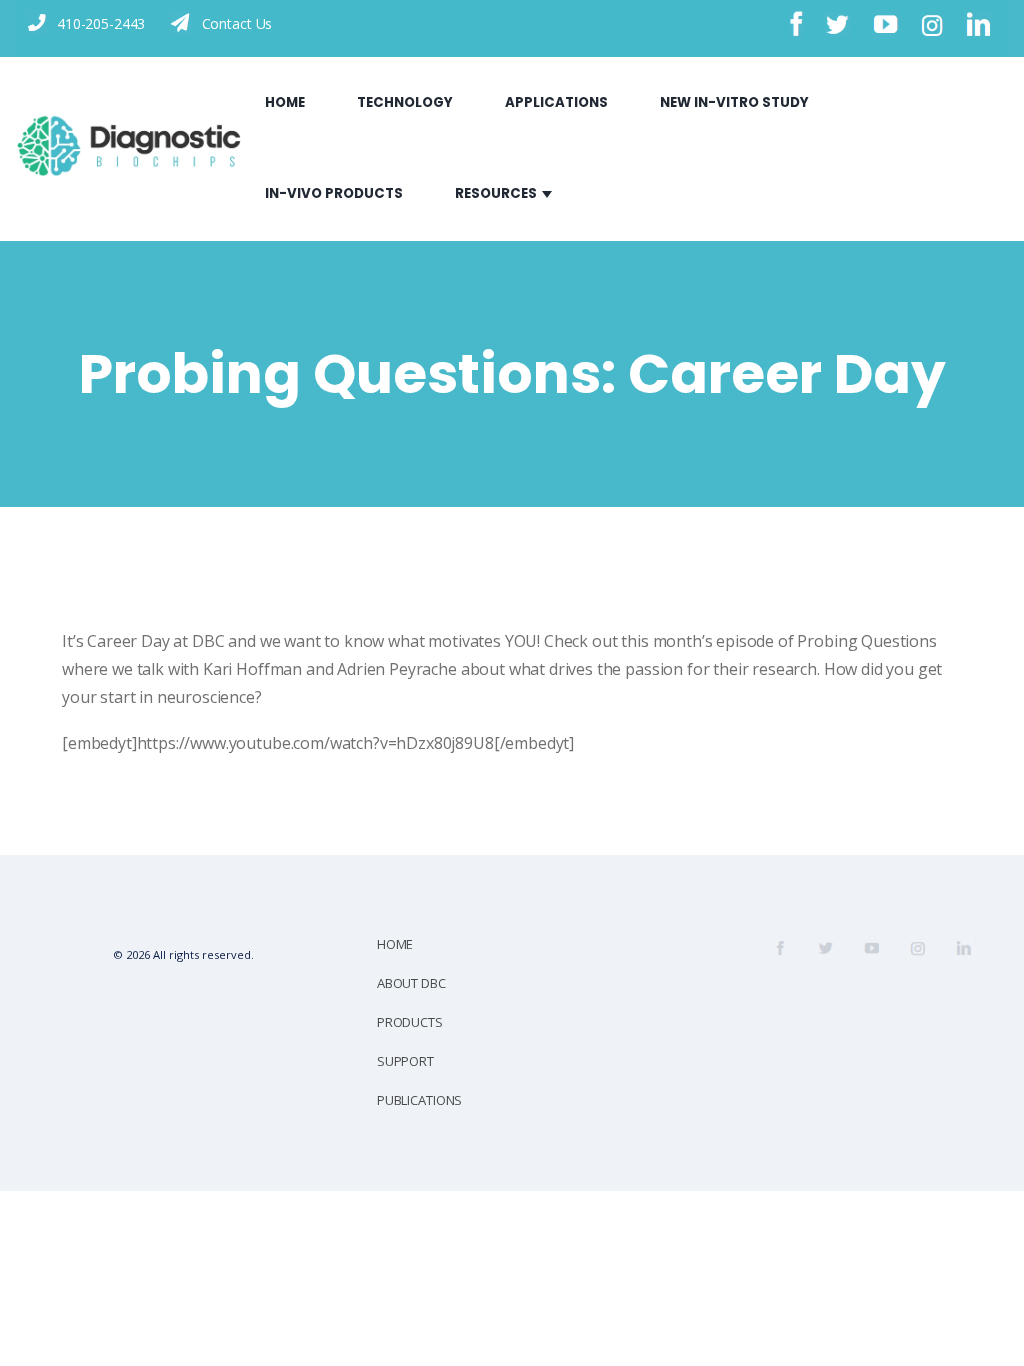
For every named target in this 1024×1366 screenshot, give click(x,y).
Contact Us (237, 23)
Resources (496, 193)
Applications (556, 102)
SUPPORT (405, 1061)
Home (285, 102)
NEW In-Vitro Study (734, 102)
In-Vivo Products (334, 193)
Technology (405, 102)
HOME (395, 944)
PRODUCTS (410, 1022)
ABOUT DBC (411, 983)
